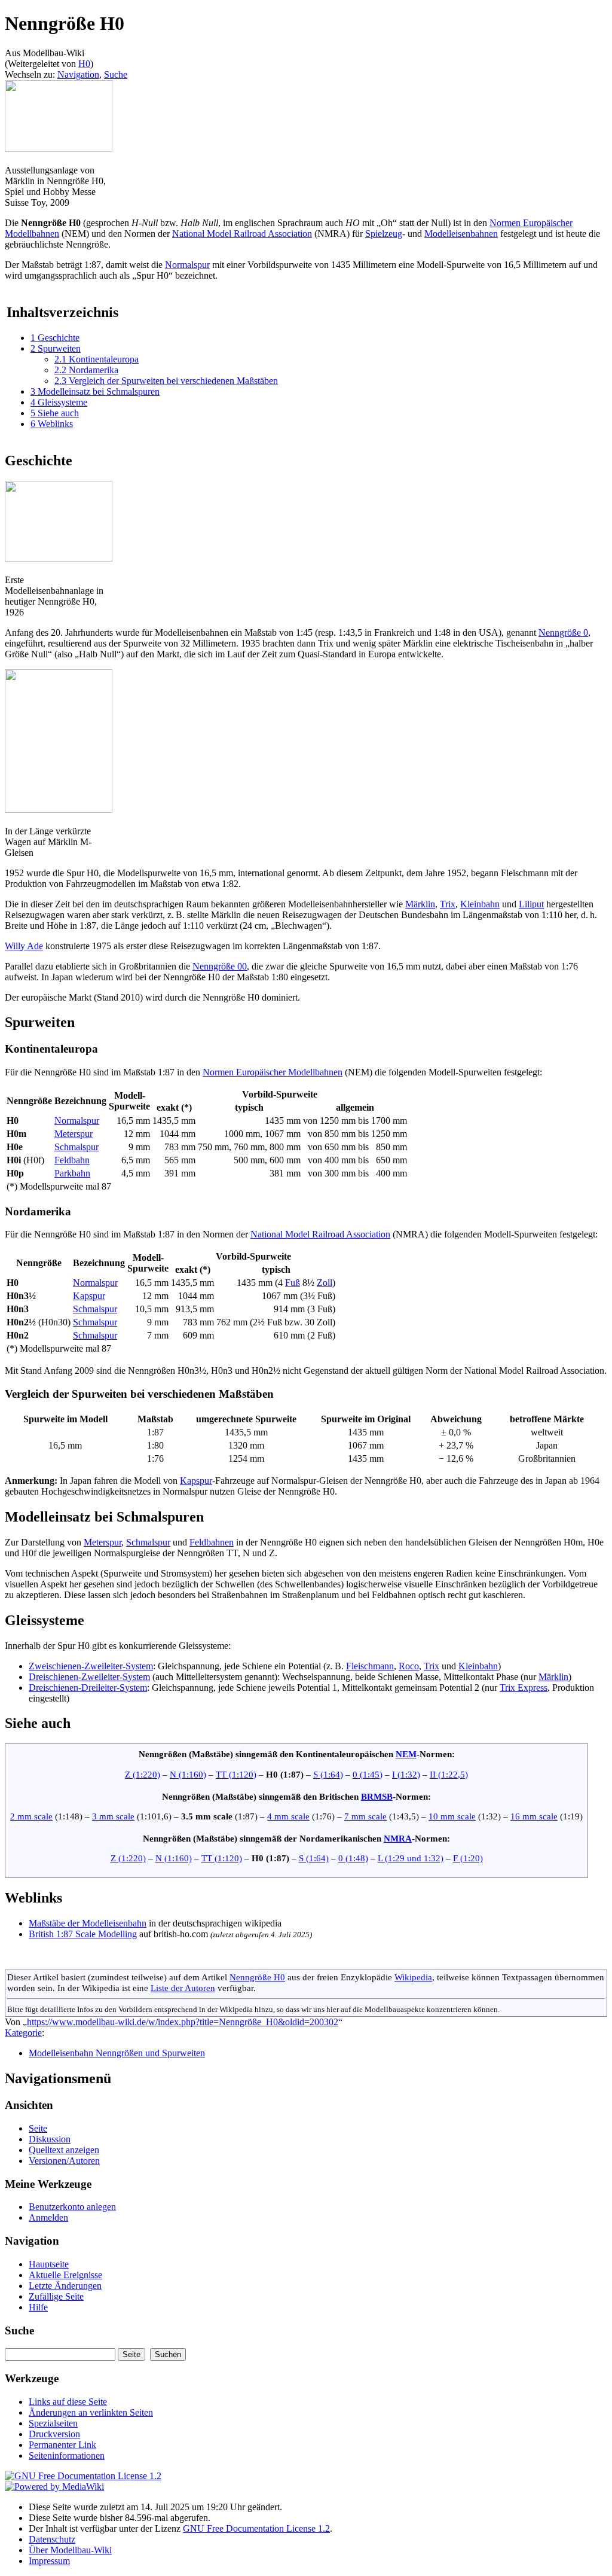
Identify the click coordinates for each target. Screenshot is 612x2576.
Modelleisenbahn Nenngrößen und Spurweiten (117, 2053)
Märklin (420, 904)
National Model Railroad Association (242, 234)
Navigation (78, 74)
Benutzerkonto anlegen (72, 2207)
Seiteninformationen (67, 2455)
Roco (409, 1666)
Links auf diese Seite (68, 2402)
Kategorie (23, 2033)
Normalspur (187, 265)
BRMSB (377, 1796)
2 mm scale (31, 1816)
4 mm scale (288, 1816)
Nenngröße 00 (220, 966)
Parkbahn (72, 1173)
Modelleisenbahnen (461, 234)
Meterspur (74, 1134)
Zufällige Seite (56, 2296)
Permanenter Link (62, 2445)
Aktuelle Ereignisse (65, 2275)
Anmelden (48, 2217)
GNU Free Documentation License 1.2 (256, 2528)
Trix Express (524, 1688)
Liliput (531, 904)
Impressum (49, 2561)
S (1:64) (328, 1774)
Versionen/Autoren (64, 2161)
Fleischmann (370, 1666)
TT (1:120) (236, 1774)
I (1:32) (406, 1774)
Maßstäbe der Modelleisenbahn (88, 1923)
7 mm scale (365, 1816)
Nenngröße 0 (563, 632)
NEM (406, 1754)
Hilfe (38, 2307)
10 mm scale (452, 1816)
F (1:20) (468, 1858)
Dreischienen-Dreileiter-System (88, 1688)
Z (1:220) (143, 1774)
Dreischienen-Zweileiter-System (89, 1677)
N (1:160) (188, 1774)
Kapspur (89, 1296)
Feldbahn (72, 1160)
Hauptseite (49, 2264)
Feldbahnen (212, 1542)
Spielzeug (384, 234)
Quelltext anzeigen (64, 2150)
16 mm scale (534, 1816)
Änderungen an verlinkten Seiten (91, 2412)
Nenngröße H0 (257, 1977)
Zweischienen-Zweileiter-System (91, 1666)
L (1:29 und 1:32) (411, 1858)
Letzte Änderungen (65, 2286)
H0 (84, 64)
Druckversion (54, 2434)
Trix (448, 904)
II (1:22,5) (449, 1774)
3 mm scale (113, 1816)
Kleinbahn (480, 904)
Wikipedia (413, 1977)
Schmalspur (76, 1147)
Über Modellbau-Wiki (70, 2550)
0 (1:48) (353, 1858)
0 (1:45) (368, 1774)
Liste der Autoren (183, 1988)
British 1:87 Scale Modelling (83, 1934)
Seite (38, 2128)
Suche (116, 74)
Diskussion (50, 2139)
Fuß (293, 1283)
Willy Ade (24, 946)
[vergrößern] (9, 159)
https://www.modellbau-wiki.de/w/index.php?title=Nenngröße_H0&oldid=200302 (183, 2022)
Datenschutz (52, 2539)
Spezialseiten (53, 2423)
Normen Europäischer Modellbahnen (273, 1072)
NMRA (398, 1838)
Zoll (325, 1283)
